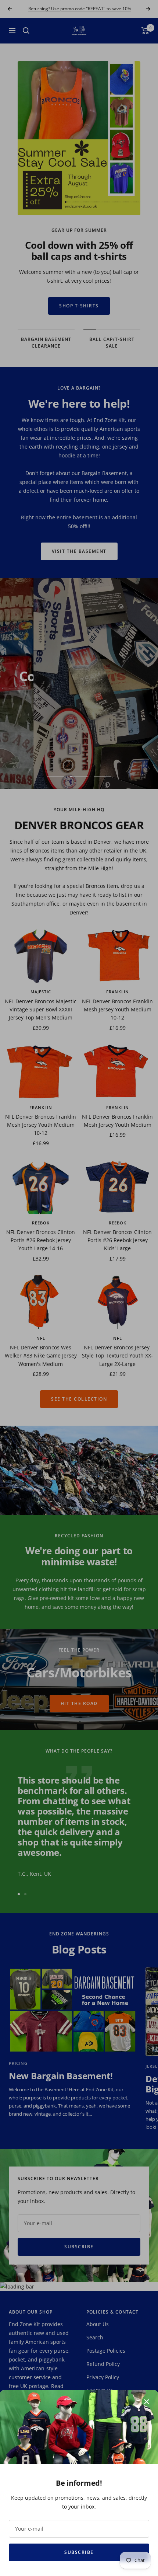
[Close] (147, 2402)
